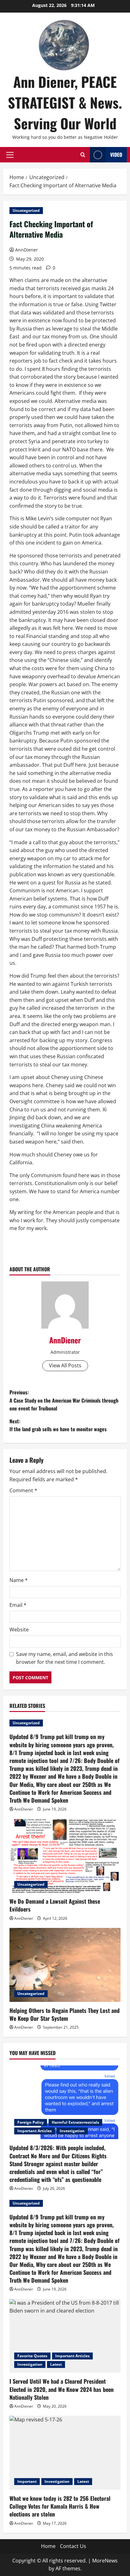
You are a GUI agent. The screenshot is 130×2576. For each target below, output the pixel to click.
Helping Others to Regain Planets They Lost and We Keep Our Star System (65, 2014)
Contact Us (73, 2546)
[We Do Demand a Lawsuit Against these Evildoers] (65, 1856)
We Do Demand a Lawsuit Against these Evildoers (55, 1905)
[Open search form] (83, 155)
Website (19, 1630)
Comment (23, 1490)
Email (18, 1605)
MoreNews (105, 2561)
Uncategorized (26, 210)
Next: (58, 1425)
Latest (56, 2364)
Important (27, 2481)
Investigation (72, 2131)
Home (48, 2546)
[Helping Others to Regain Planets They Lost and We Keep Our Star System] (65, 1965)
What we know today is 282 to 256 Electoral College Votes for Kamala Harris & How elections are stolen (60, 2506)
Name (19, 1580)
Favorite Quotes (32, 2356)
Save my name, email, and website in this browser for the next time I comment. (65, 1658)
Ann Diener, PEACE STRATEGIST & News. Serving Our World (65, 102)
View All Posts (65, 1365)
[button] (10, 155)
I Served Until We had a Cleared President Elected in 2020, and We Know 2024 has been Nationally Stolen (62, 2389)
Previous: (64, 1400)
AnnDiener (27, 250)
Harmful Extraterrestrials (75, 2122)
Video (116, 155)
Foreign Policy (31, 2122)
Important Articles (35, 2131)
